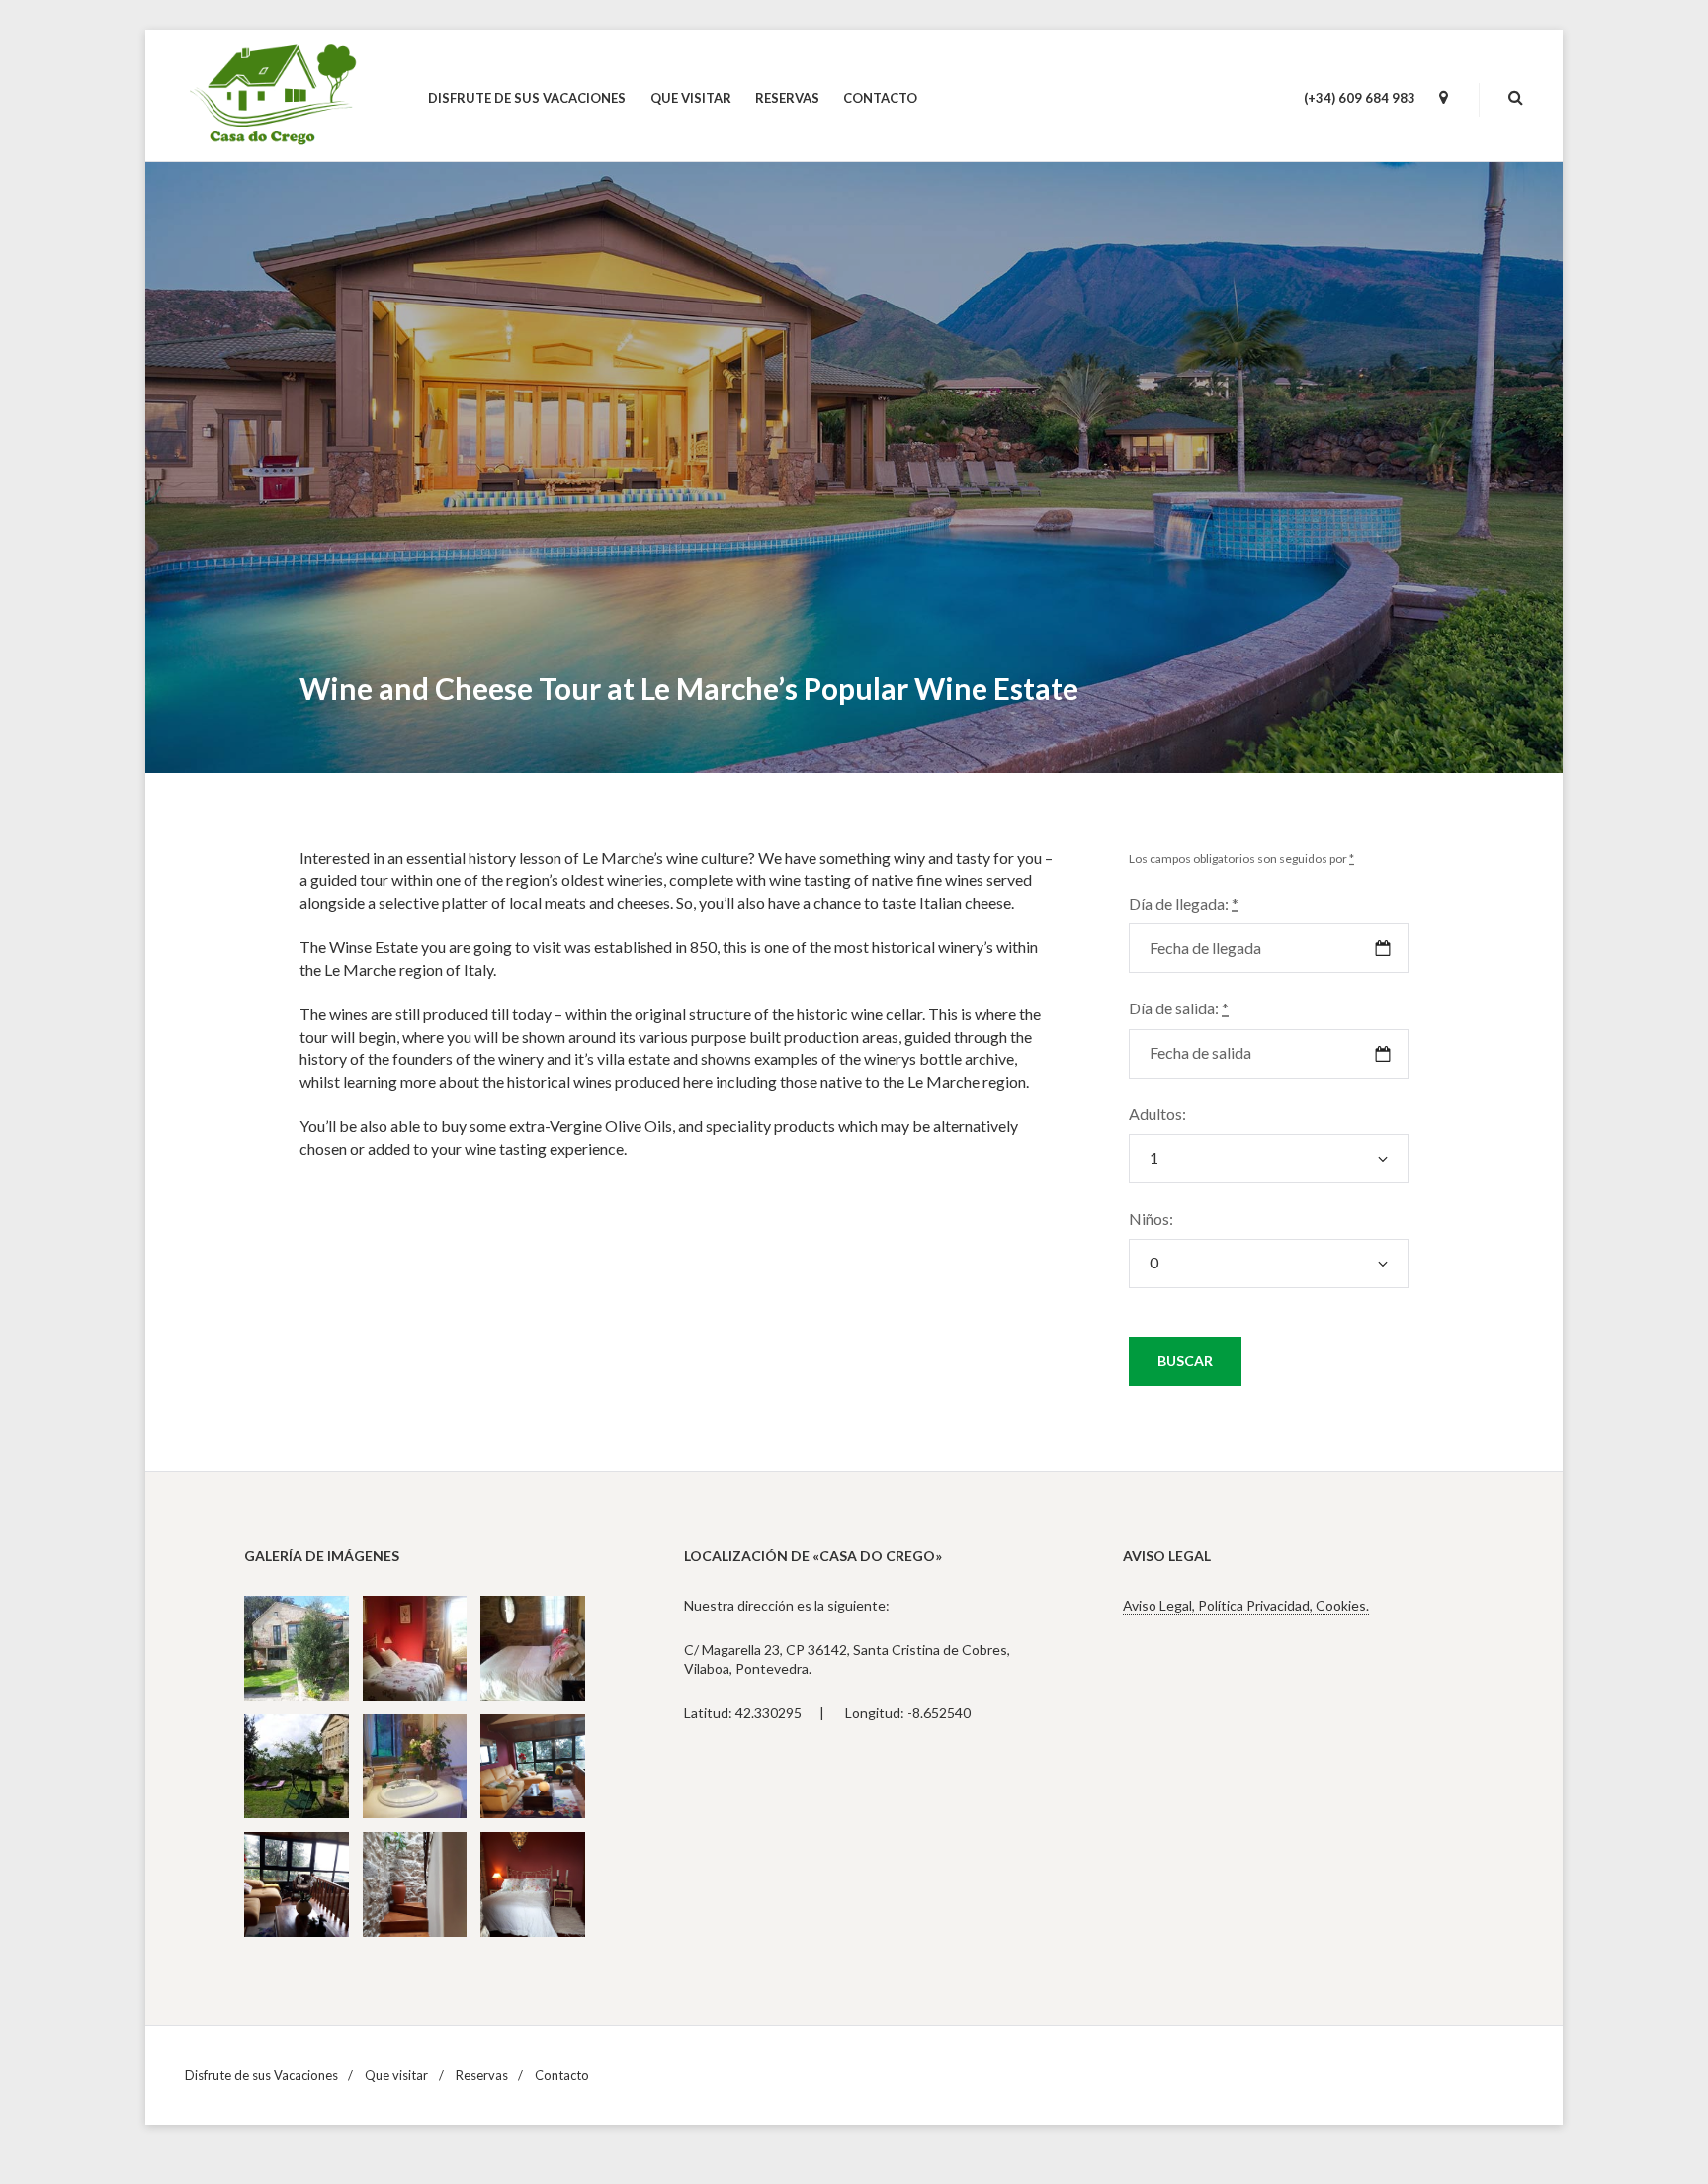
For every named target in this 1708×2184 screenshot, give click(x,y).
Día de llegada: (1184, 903)
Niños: (1151, 1219)
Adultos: (1157, 1114)
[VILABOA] (1444, 98)
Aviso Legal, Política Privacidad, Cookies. (1246, 1605)
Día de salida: (1179, 1008)
